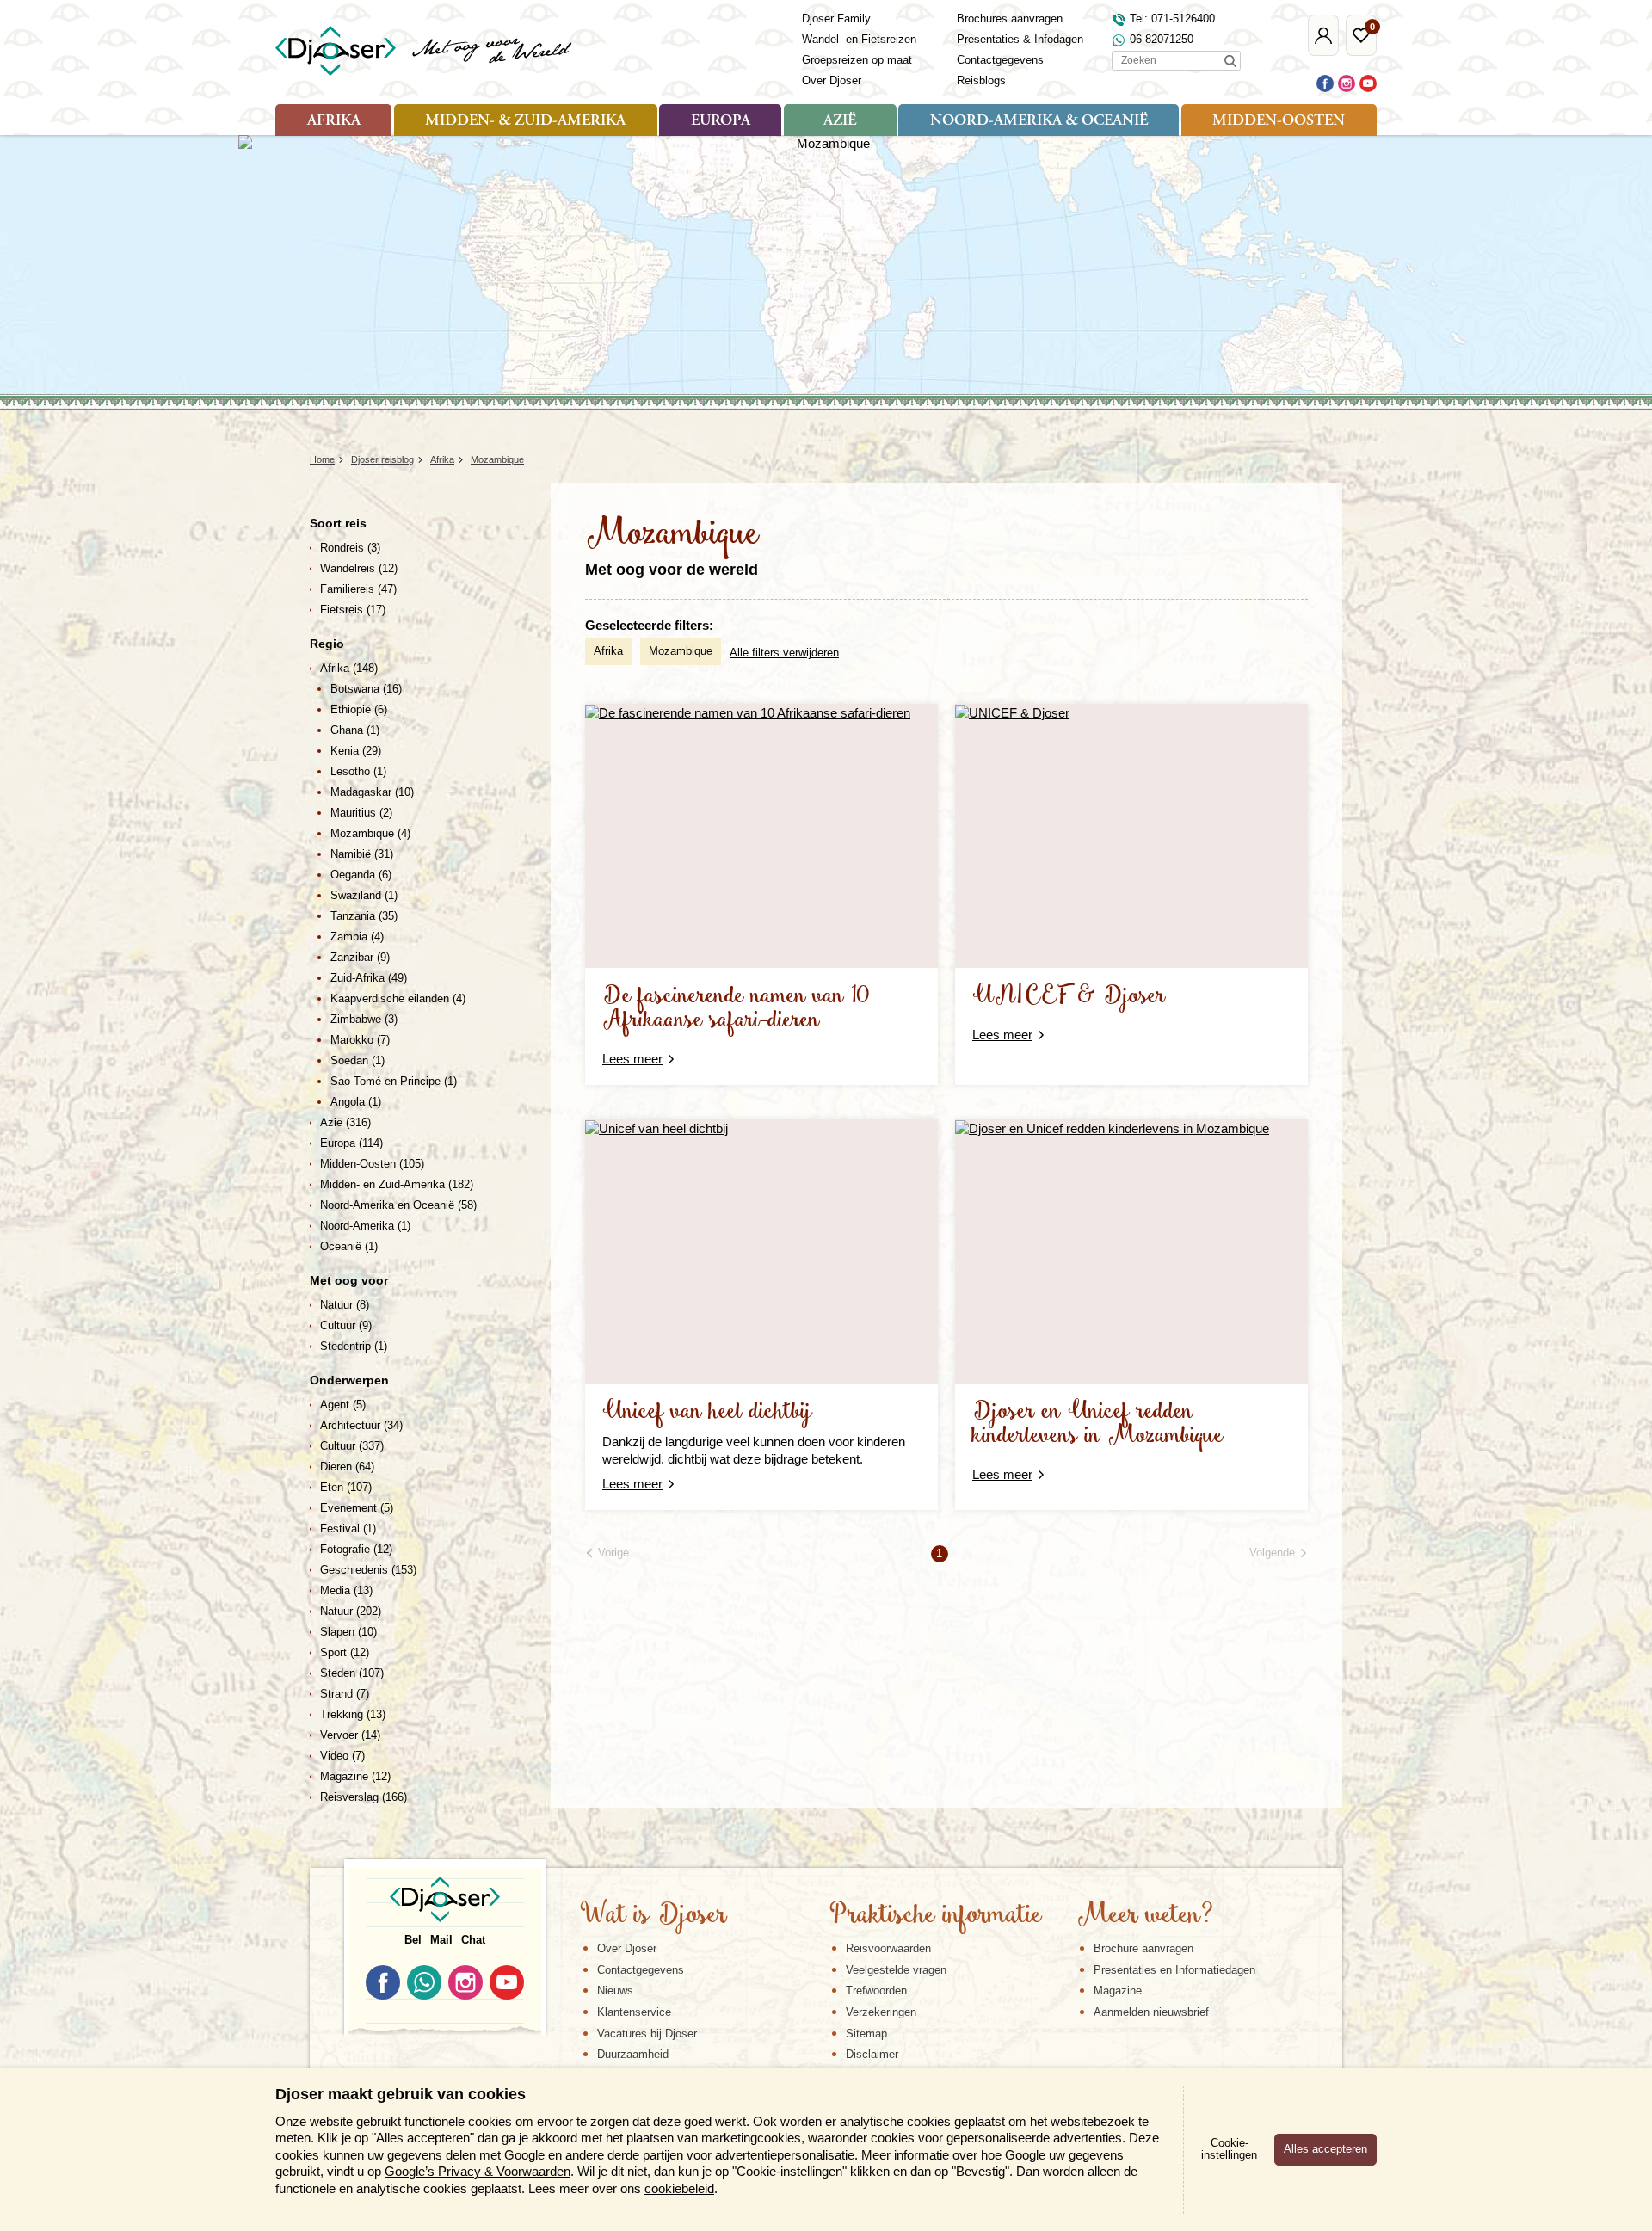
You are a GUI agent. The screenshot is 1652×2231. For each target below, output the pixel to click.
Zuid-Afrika (369, 978)
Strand (345, 1694)
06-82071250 (1162, 39)
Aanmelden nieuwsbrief (1151, 2012)
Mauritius (361, 813)
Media (346, 1590)
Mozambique (681, 651)
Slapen (348, 1632)
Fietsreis (353, 610)
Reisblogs (981, 80)
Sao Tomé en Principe (394, 1081)
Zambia (357, 937)
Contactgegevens (1000, 60)
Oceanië (349, 1246)
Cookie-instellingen (1229, 2149)
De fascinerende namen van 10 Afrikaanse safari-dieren (736, 1009)
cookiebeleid (679, 2188)
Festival (348, 1528)
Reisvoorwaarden (888, 1948)
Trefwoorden (876, 1991)
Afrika (334, 121)
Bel (413, 1940)
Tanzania (364, 916)
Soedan (358, 1060)
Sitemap (866, 2034)
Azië (840, 121)
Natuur (345, 1305)
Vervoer (350, 1735)
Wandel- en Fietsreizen (859, 39)
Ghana (355, 730)
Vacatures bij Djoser (647, 2034)
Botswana (366, 689)
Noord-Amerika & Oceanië (1039, 121)
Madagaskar (372, 792)
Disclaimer (872, 2054)
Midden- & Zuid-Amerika (525, 121)
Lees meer (632, 1059)
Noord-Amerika (365, 1226)
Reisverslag (364, 1797)
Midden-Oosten (1279, 121)
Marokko (360, 1040)
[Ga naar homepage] (425, 51)
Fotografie (356, 1549)
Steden (352, 1673)
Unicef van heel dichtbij (707, 1412)
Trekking (353, 1714)
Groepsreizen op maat (857, 60)
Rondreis (350, 548)
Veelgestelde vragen (896, 1970)
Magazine (355, 1776)
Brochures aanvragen (1010, 18)
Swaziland (364, 895)
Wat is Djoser (653, 1916)
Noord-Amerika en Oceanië (398, 1205)
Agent (343, 1405)
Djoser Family (836, 18)
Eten (346, 1487)
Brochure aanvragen (1143, 1948)
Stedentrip (354, 1346)
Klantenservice (634, 2012)
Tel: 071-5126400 (1172, 18)
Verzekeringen (881, 2012)
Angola (356, 1102)
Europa (721, 121)
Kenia (356, 751)
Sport (345, 1652)
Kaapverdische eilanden (398, 998)
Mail (441, 1940)
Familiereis (358, 589)
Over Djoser (832, 80)
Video (342, 1756)
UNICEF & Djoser (1069, 997)
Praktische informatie (935, 1916)
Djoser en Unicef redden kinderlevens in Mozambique (1098, 1424)
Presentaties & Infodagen (1020, 39)
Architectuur (361, 1425)
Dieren (347, 1467)
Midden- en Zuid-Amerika (397, 1184)
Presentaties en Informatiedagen (1174, 1970)
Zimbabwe (364, 1019)
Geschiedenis (368, 1570)
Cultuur (346, 1325)
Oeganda (361, 875)
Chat (473, 1940)
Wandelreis (359, 568)
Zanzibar (360, 957)
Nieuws (615, 1991)
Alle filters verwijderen (784, 653)
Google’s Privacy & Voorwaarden (478, 2171)
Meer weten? (1145, 1916)
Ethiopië (359, 709)
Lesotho (358, 771)
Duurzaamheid (633, 2054)
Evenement (357, 1508)
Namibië (362, 854)
